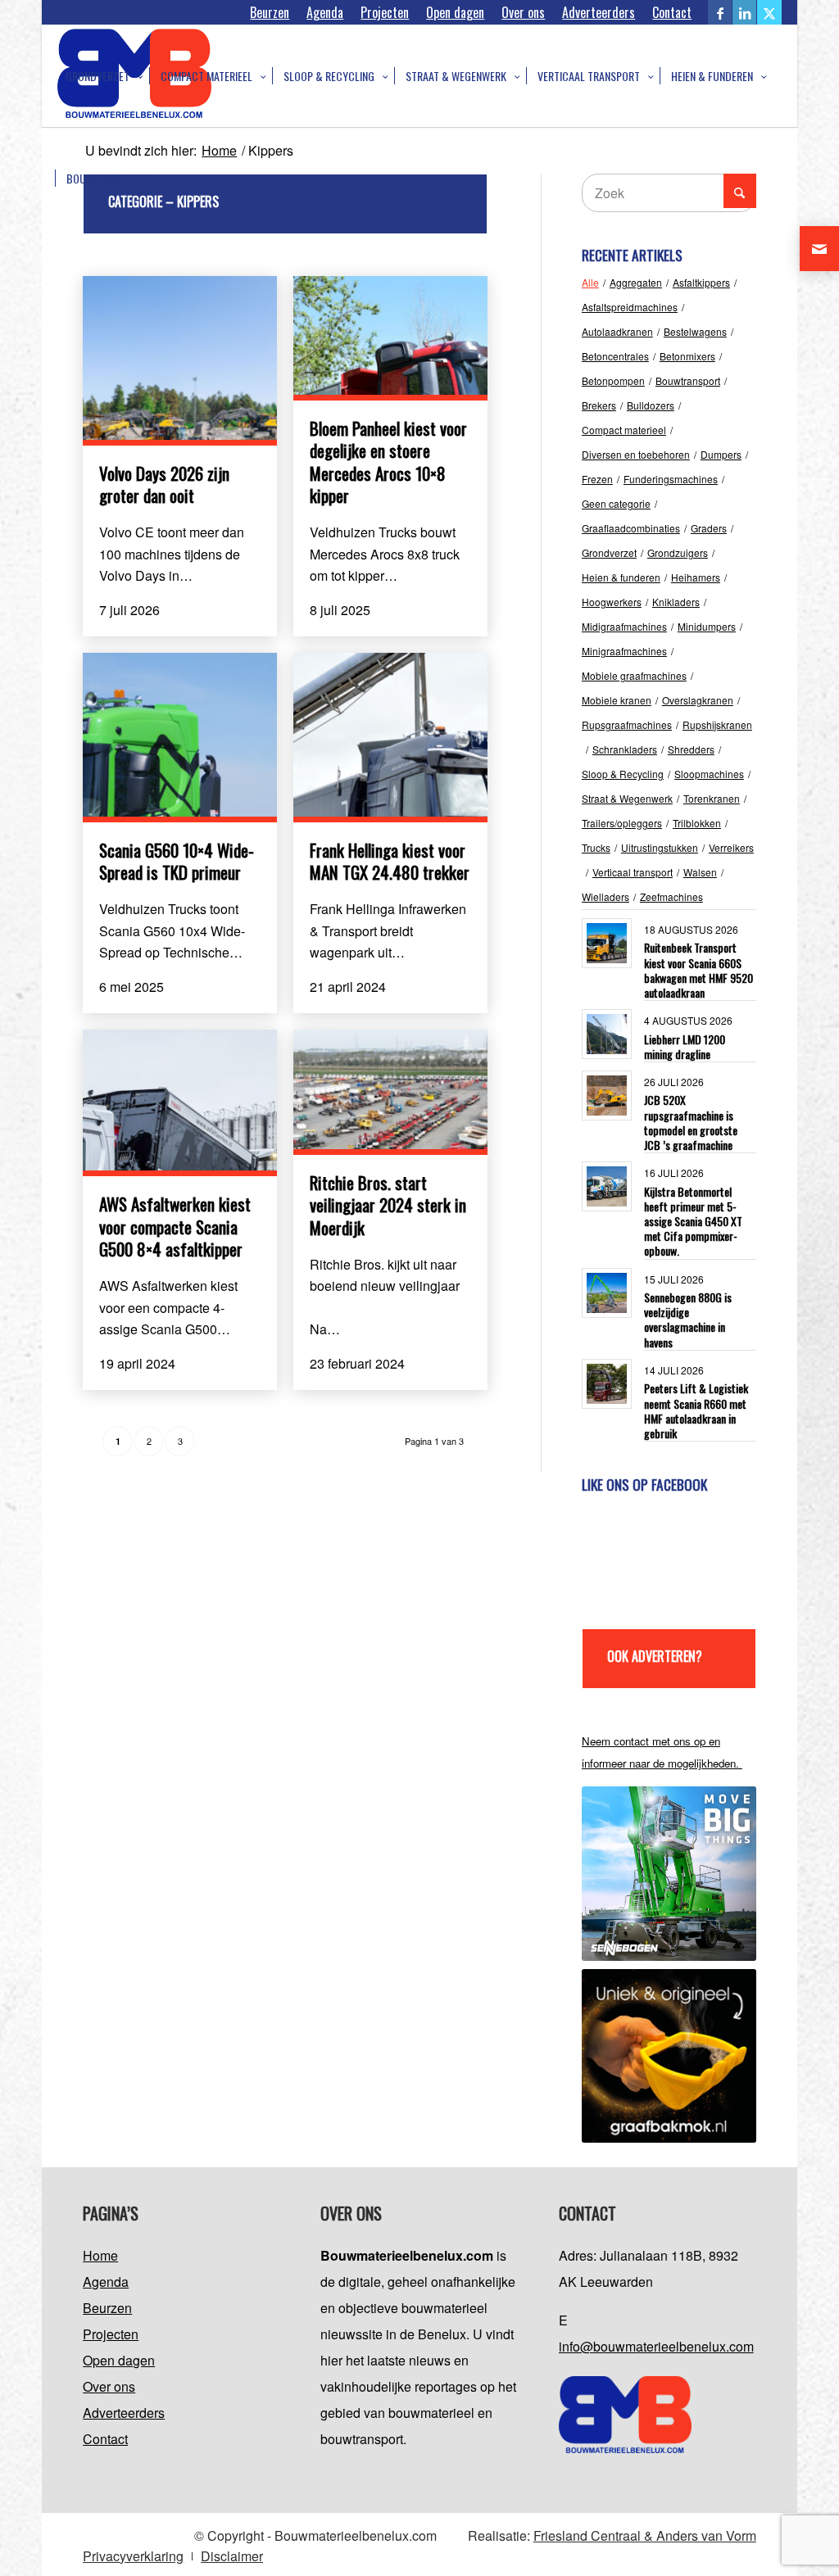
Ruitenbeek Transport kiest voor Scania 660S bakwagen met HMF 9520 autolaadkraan (698, 970)
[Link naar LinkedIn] (744, 12)
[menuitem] (270, 12)
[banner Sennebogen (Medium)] (669, 1874)
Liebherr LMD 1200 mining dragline (685, 1046)
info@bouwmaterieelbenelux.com (656, 2346)
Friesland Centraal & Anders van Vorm (645, 2535)
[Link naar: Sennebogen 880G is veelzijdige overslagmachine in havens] (607, 1293)
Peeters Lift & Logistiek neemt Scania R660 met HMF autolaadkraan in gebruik (696, 1410)
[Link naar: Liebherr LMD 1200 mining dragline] (607, 1034)
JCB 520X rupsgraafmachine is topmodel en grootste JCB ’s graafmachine (691, 1122)
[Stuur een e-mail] (819, 249)
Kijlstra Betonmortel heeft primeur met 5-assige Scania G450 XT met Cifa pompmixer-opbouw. (693, 1221)
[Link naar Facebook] (720, 12)
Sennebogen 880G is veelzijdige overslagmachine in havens (688, 1320)
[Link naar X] (769, 12)
